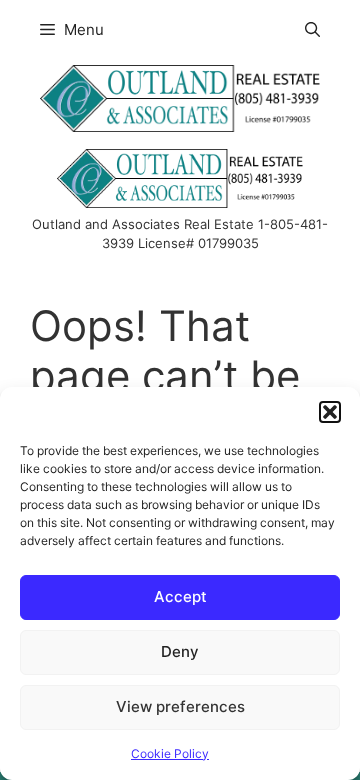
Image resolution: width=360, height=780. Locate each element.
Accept (180, 596)
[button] (330, 412)
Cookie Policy (170, 753)
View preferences (180, 706)
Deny (180, 651)
